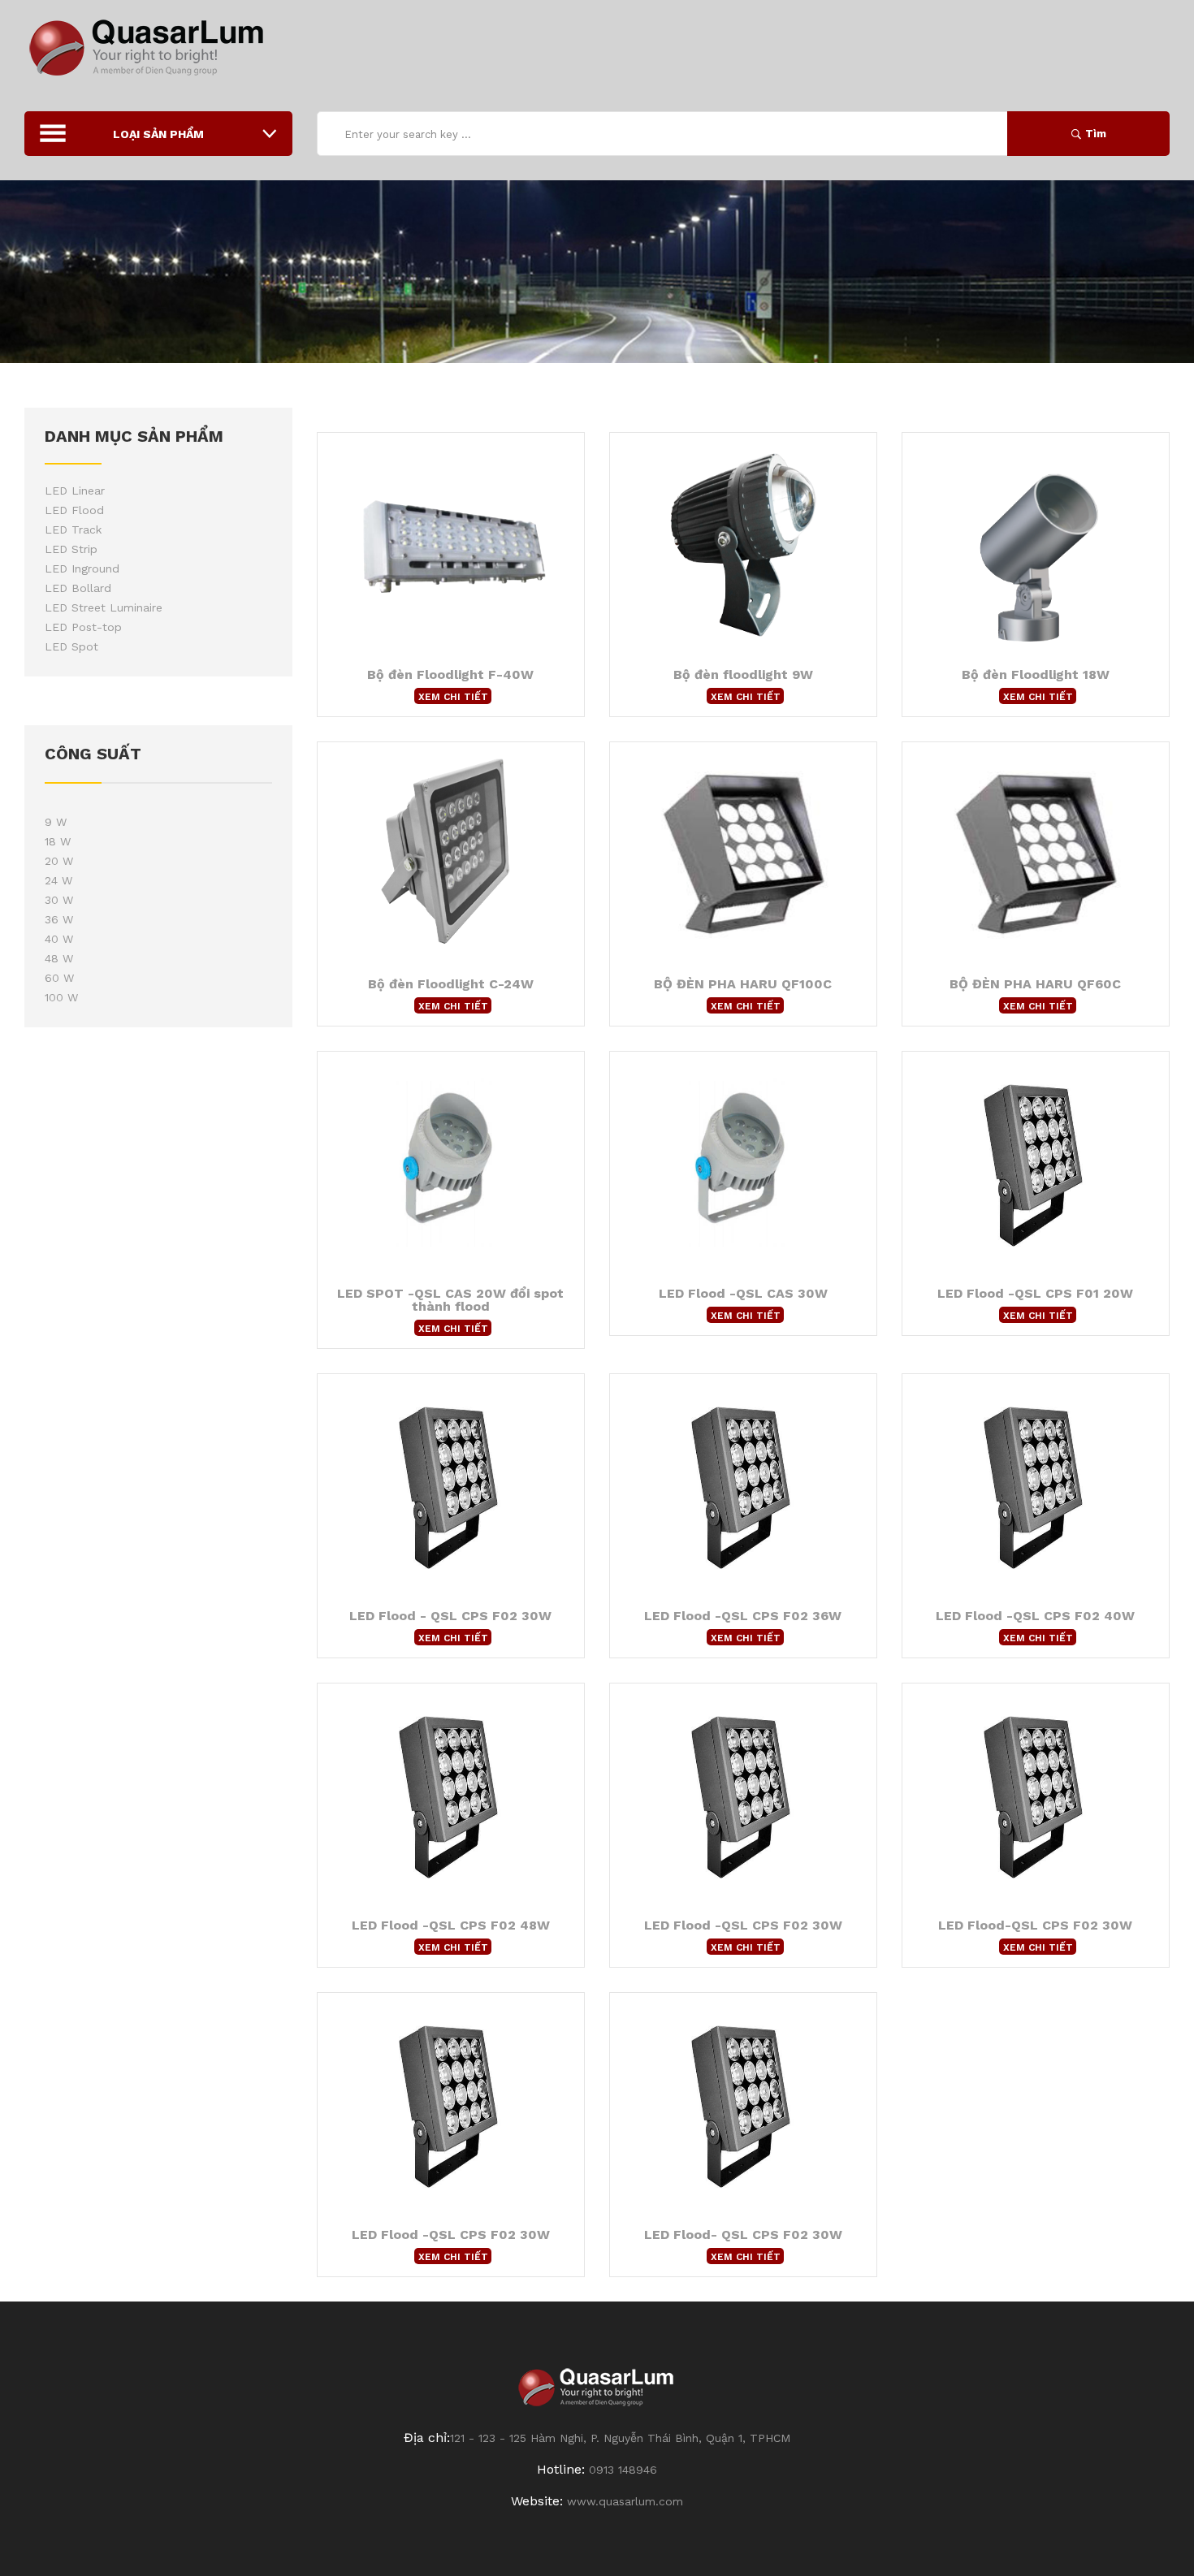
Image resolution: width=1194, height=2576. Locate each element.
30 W (59, 900)
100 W (61, 997)
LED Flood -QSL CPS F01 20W (1035, 1293)
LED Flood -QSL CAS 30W (743, 1293)
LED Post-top (83, 627)
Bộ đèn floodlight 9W (743, 674)
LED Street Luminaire (104, 607)
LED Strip (71, 549)
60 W (59, 978)
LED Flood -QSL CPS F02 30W (743, 1925)
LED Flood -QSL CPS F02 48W (451, 1925)
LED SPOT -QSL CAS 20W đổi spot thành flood (450, 1300)
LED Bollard (78, 588)
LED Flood (74, 510)
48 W (59, 958)
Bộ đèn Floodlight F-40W (450, 674)
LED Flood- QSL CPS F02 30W (743, 2235)
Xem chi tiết (453, 697)
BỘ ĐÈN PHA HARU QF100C (743, 984)
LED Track (73, 529)
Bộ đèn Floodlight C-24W (451, 984)
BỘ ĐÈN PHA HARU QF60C (1035, 984)
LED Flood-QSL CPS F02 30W (1035, 1925)
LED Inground (82, 568)
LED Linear (75, 491)
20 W (59, 861)
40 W (59, 939)
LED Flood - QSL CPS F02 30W (450, 1616)
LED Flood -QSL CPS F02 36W (743, 1616)
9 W (56, 822)
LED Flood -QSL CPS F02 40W (1035, 1616)
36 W (59, 919)
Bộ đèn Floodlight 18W (1036, 674)
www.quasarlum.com (625, 2501)
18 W (58, 841)
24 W (58, 880)
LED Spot (71, 646)
